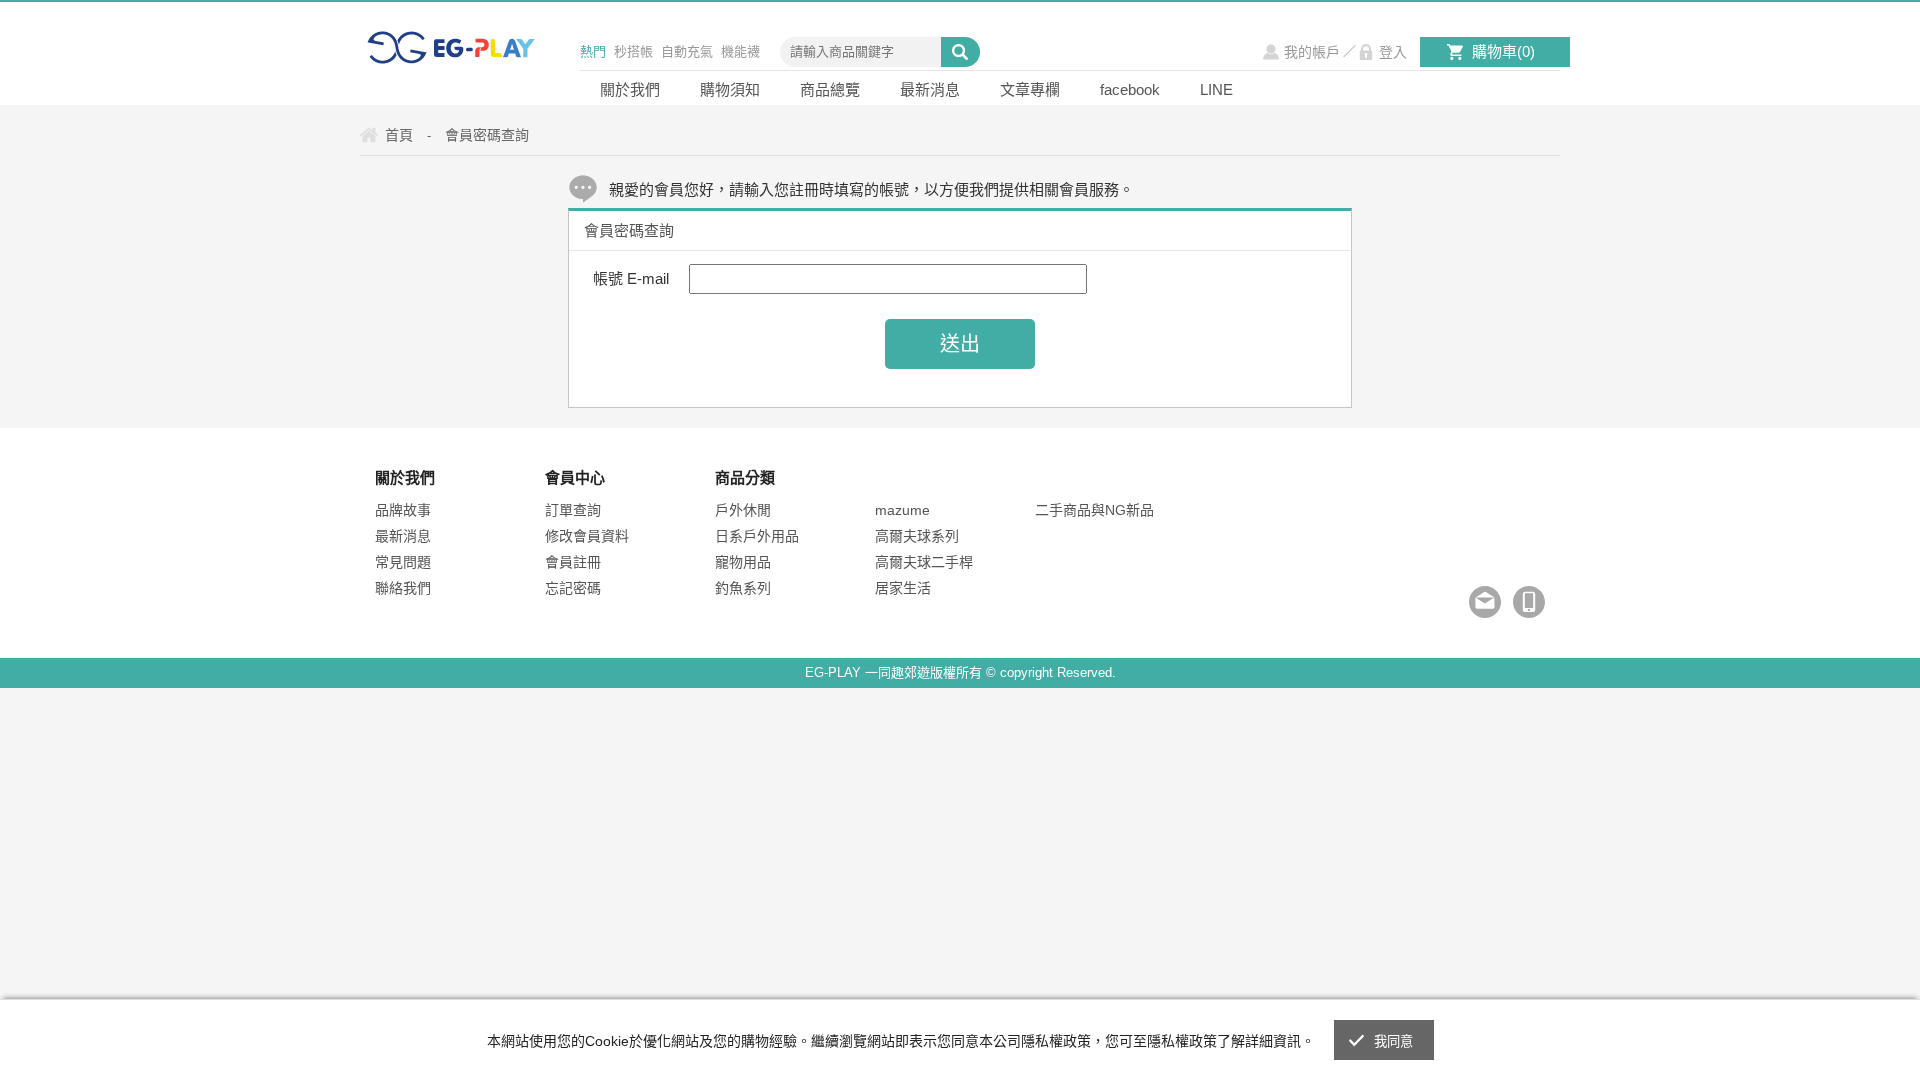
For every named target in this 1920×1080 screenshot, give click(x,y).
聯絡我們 (403, 588)
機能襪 (740, 51)
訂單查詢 (573, 510)
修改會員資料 (587, 536)
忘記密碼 (573, 588)
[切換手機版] (1529, 602)
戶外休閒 (743, 510)
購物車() (1503, 51)
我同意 (1394, 1041)
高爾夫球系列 (917, 536)
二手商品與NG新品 (1094, 510)
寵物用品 (743, 562)
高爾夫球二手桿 (924, 562)
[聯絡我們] (1485, 602)
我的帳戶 (1312, 52)
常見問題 (403, 562)
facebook (1130, 89)
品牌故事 (403, 510)
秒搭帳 (633, 51)
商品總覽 (830, 89)
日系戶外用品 (757, 536)
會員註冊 (573, 562)
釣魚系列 (743, 588)
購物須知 (730, 89)
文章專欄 (1030, 89)
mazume (902, 510)
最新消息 (930, 89)
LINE (1216, 89)
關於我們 (630, 89)
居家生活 (903, 588)
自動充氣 (687, 51)
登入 (1393, 52)
